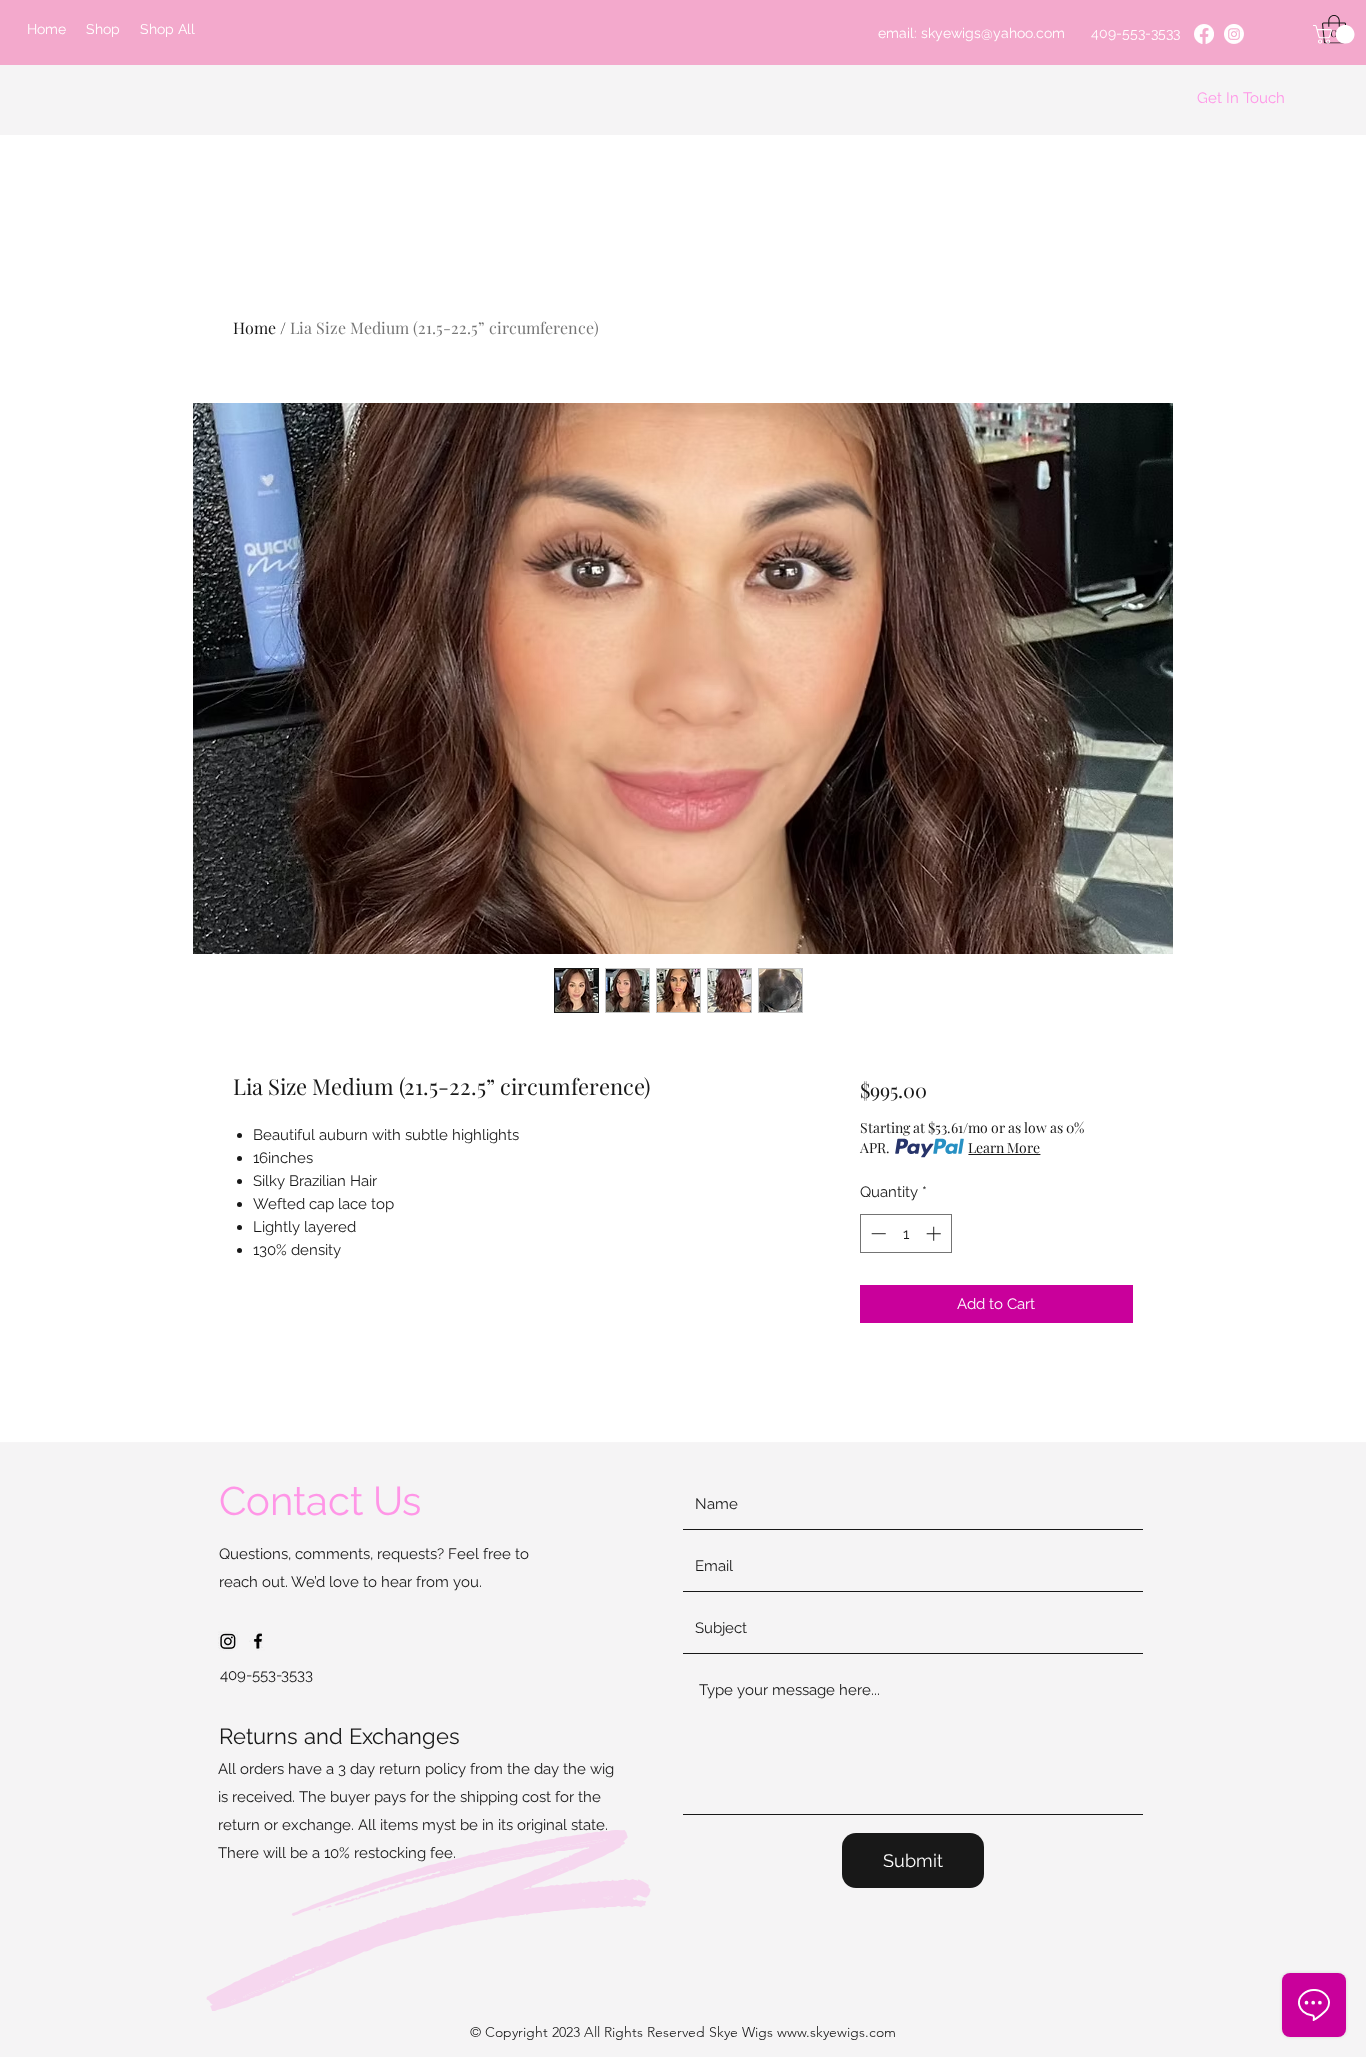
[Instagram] (1234, 34)
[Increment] (935, 1233)
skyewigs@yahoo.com (993, 33)
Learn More (1004, 1147)
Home (254, 327)
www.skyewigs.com (836, 2032)
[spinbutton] (905, 1233)
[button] (1336, 34)
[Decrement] (876, 1233)
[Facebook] (1204, 34)
